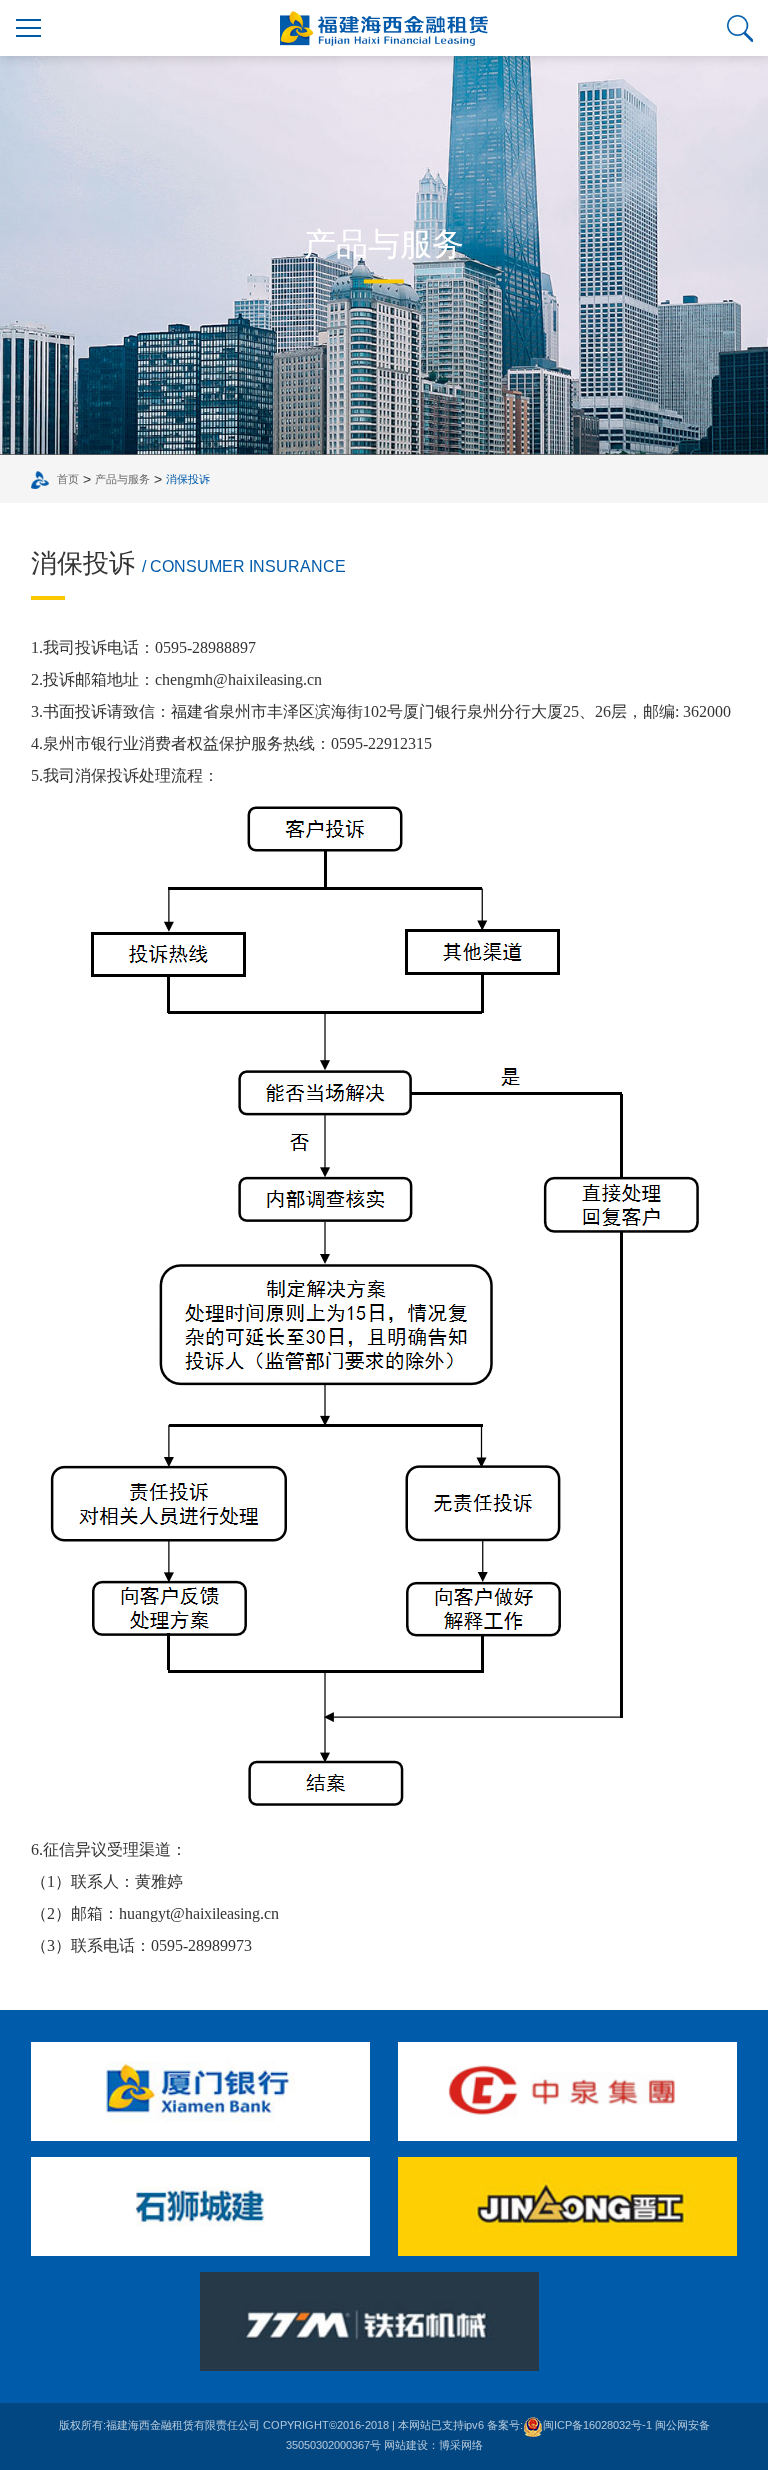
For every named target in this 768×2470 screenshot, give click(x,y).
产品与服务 (122, 479)
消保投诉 (188, 479)
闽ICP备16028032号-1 (597, 2425)
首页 (68, 479)
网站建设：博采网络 (433, 2445)
